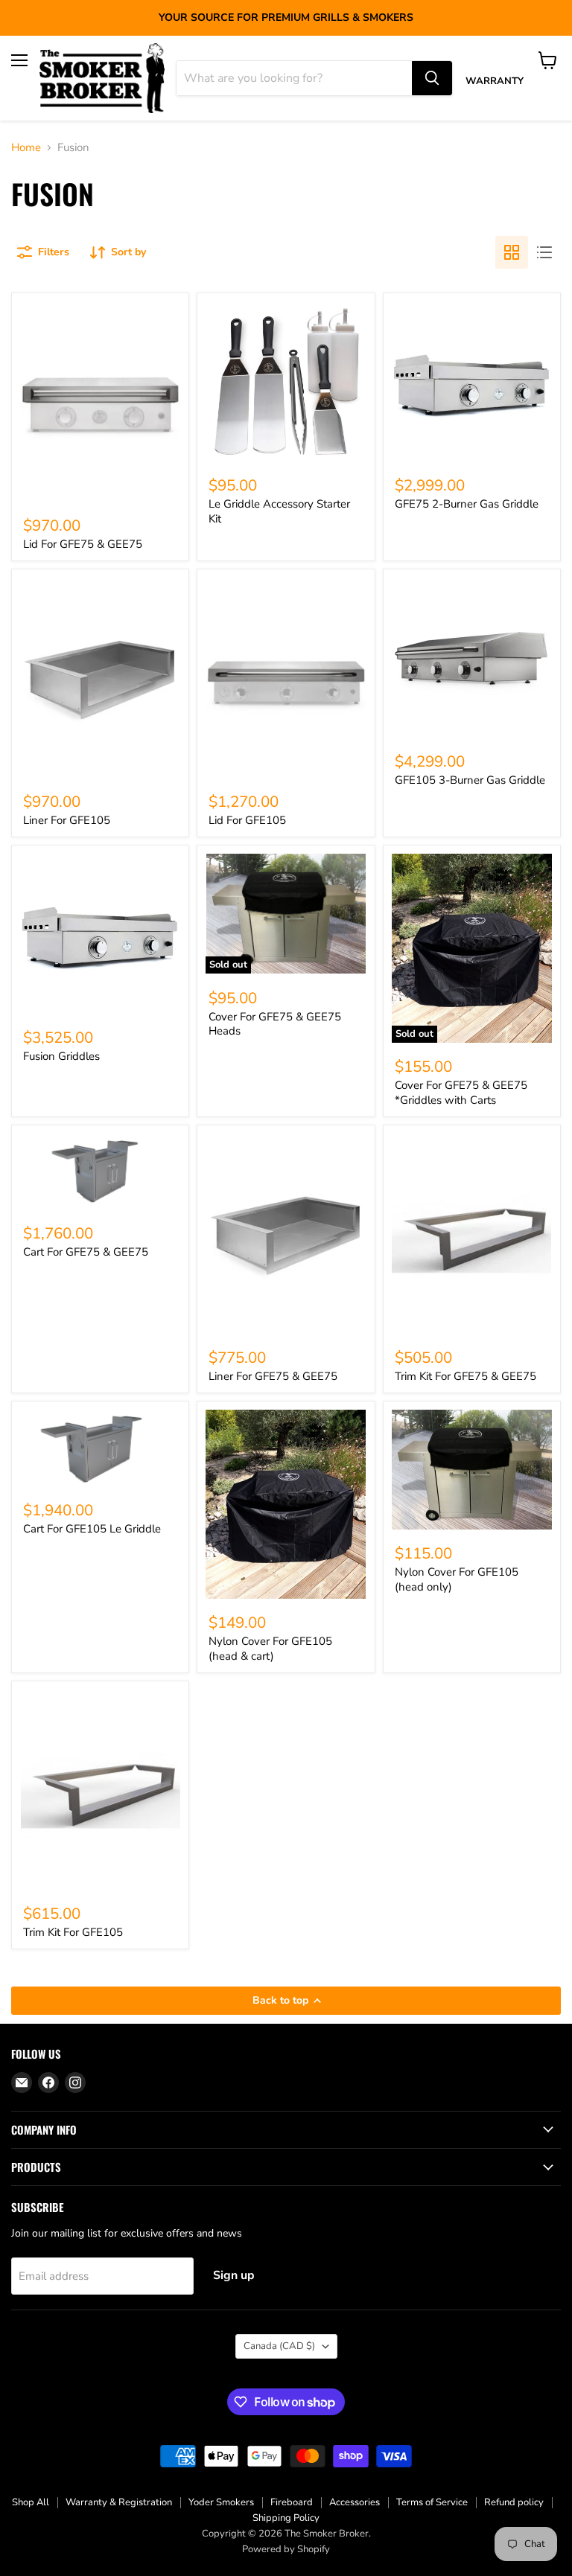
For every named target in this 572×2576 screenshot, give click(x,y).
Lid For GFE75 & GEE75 (83, 544)
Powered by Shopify (286, 2549)
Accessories (355, 2502)
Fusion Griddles (61, 1056)
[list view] (544, 252)
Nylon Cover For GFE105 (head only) (457, 1579)
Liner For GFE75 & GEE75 (273, 1376)
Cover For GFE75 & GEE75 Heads (275, 1024)
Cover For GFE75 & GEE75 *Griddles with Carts (461, 1093)
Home (26, 148)
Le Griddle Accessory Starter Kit (279, 511)
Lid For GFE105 (247, 820)
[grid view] (512, 252)
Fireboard (292, 2502)
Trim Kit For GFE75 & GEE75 (465, 1376)
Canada (279, 2346)
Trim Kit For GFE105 (73, 1932)
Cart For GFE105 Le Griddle (92, 1529)
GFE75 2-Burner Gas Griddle (467, 504)
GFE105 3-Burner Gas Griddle (470, 780)
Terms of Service (432, 2502)
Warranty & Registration (119, 2502)
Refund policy (514, 2502)
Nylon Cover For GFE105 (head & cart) (270, 1649)
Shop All (31, 2502)
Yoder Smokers (221, 2502)
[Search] (432, 78)
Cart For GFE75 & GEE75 (86, 1252)
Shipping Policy (286, 2518)
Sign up (234, 2275)
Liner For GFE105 (67, 820)
